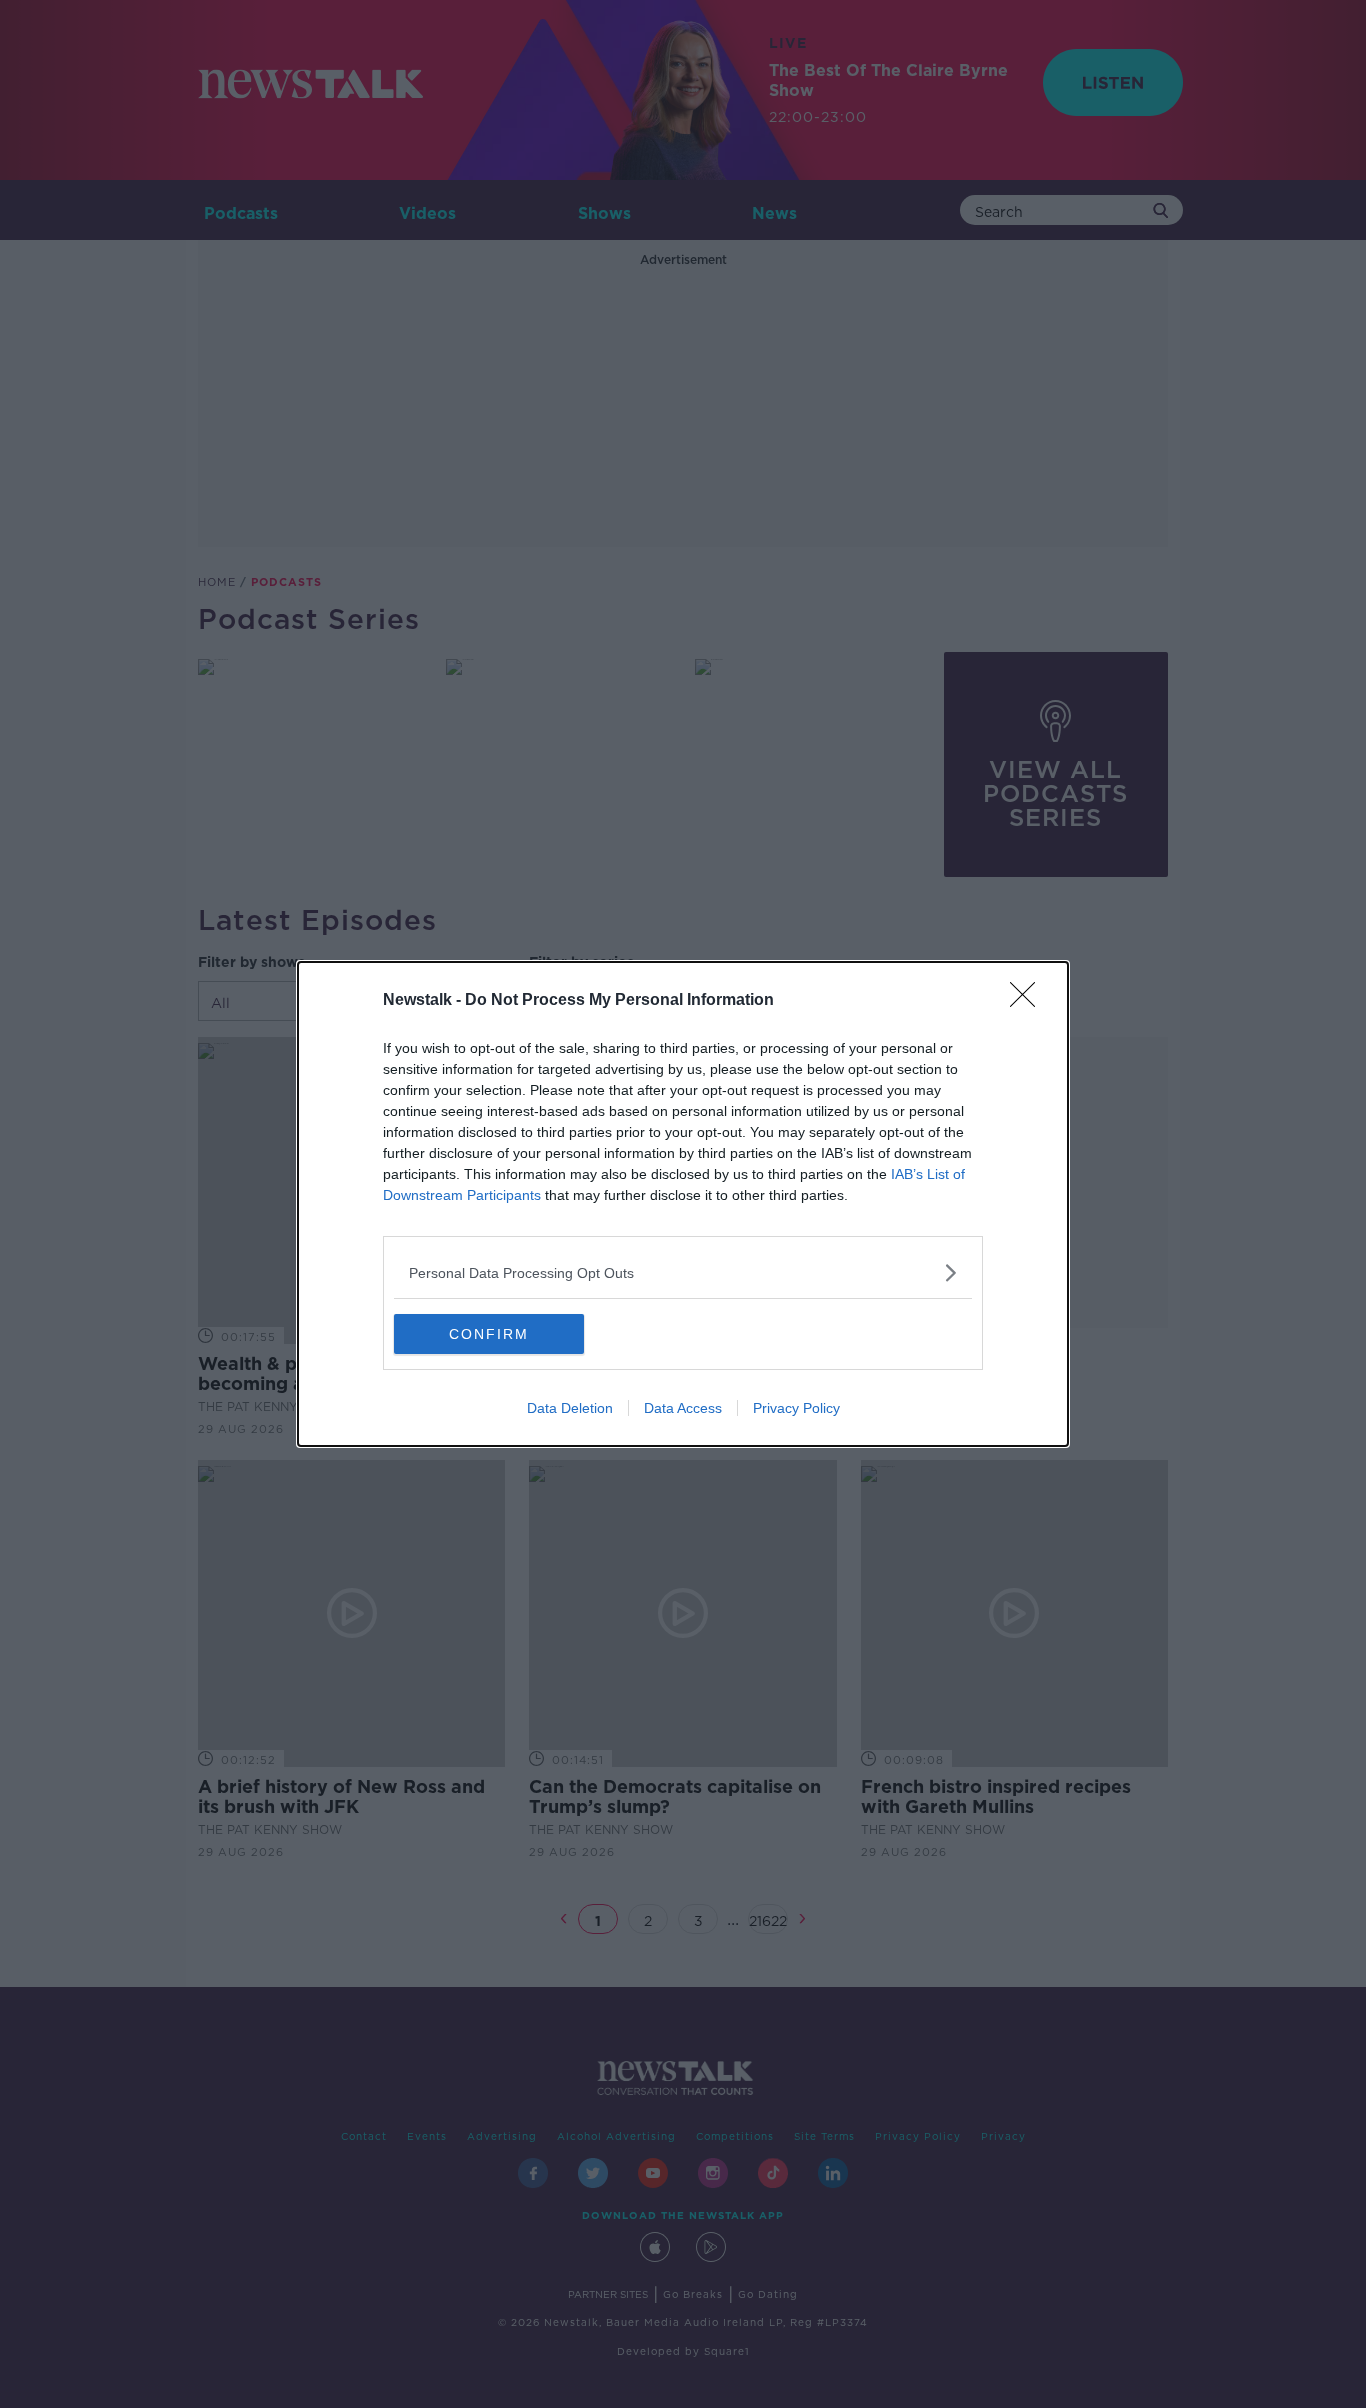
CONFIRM (489, 1334)
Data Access (683, 1408)
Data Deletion (570, 1408)
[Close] (1029, 1001)
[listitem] (683, 1272)
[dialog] (683, 1204)
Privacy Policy (796, 1408)
